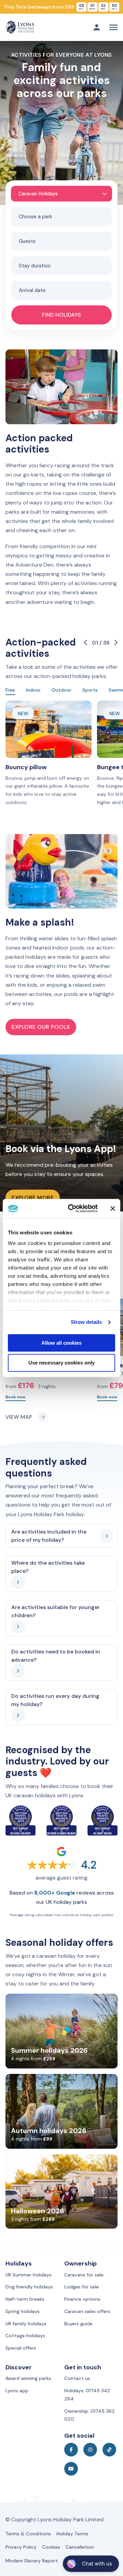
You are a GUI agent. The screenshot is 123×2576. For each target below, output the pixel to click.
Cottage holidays (25, 2336)
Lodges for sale (81, 2287)
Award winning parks (28, 2378)
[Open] (113, 27)
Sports (90, 690)
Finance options (82, 2299)
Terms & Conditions (28, 2534)
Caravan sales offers (87, 2311)
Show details (86, 1322)
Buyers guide (78, 2324)
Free (10, 690)
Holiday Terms (72, 2534)
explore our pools (41, 1027)
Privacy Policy (21, 2547)
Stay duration (35, 266)
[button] (62, 1536)
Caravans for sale (84, 2275)
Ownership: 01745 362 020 (90, 2415)
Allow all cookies (61, 1343)
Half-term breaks (25, 2299)
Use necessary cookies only (61, 1363)
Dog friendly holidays (29, 2287)
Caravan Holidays (38, 194)
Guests (27, 241)
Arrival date (32, 290)
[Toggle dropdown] (97, 27)
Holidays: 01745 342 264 (87, 2395)
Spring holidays (23, 2311)
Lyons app (17, 2391)
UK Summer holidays (29, 2275)
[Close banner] (113, 1208)
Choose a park (35, 217)
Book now (16, 1397)
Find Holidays (61, 315)
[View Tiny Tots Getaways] (61, 7)
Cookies (51, 2547)
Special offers (21, 2348)
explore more (33, 1198)
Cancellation (80, 2547)
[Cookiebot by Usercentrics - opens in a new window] (72, 1208)
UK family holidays (26, 2324)
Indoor (33, 690)
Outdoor (61, 690)
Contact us (77, 2378)
